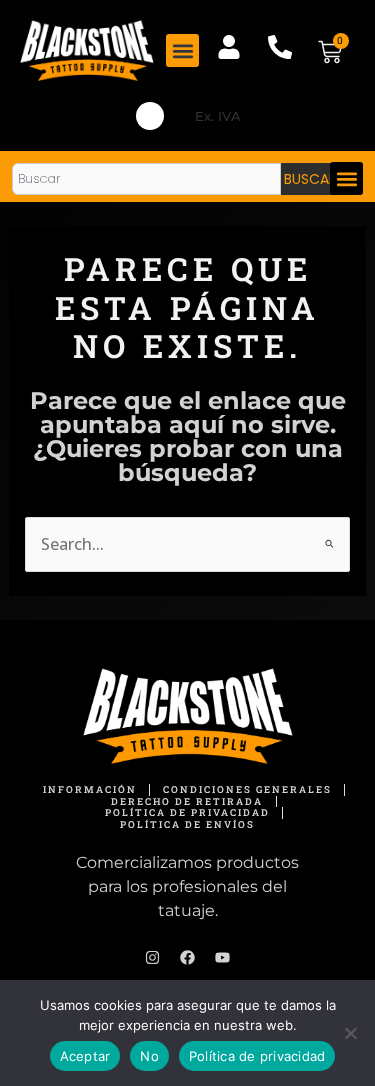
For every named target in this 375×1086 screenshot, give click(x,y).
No (149, 1056)
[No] (350, 1033)
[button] (182, 50)
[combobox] (146, 179)
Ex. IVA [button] (218, 116)
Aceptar (85, 1056)
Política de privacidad (257, 1056)
